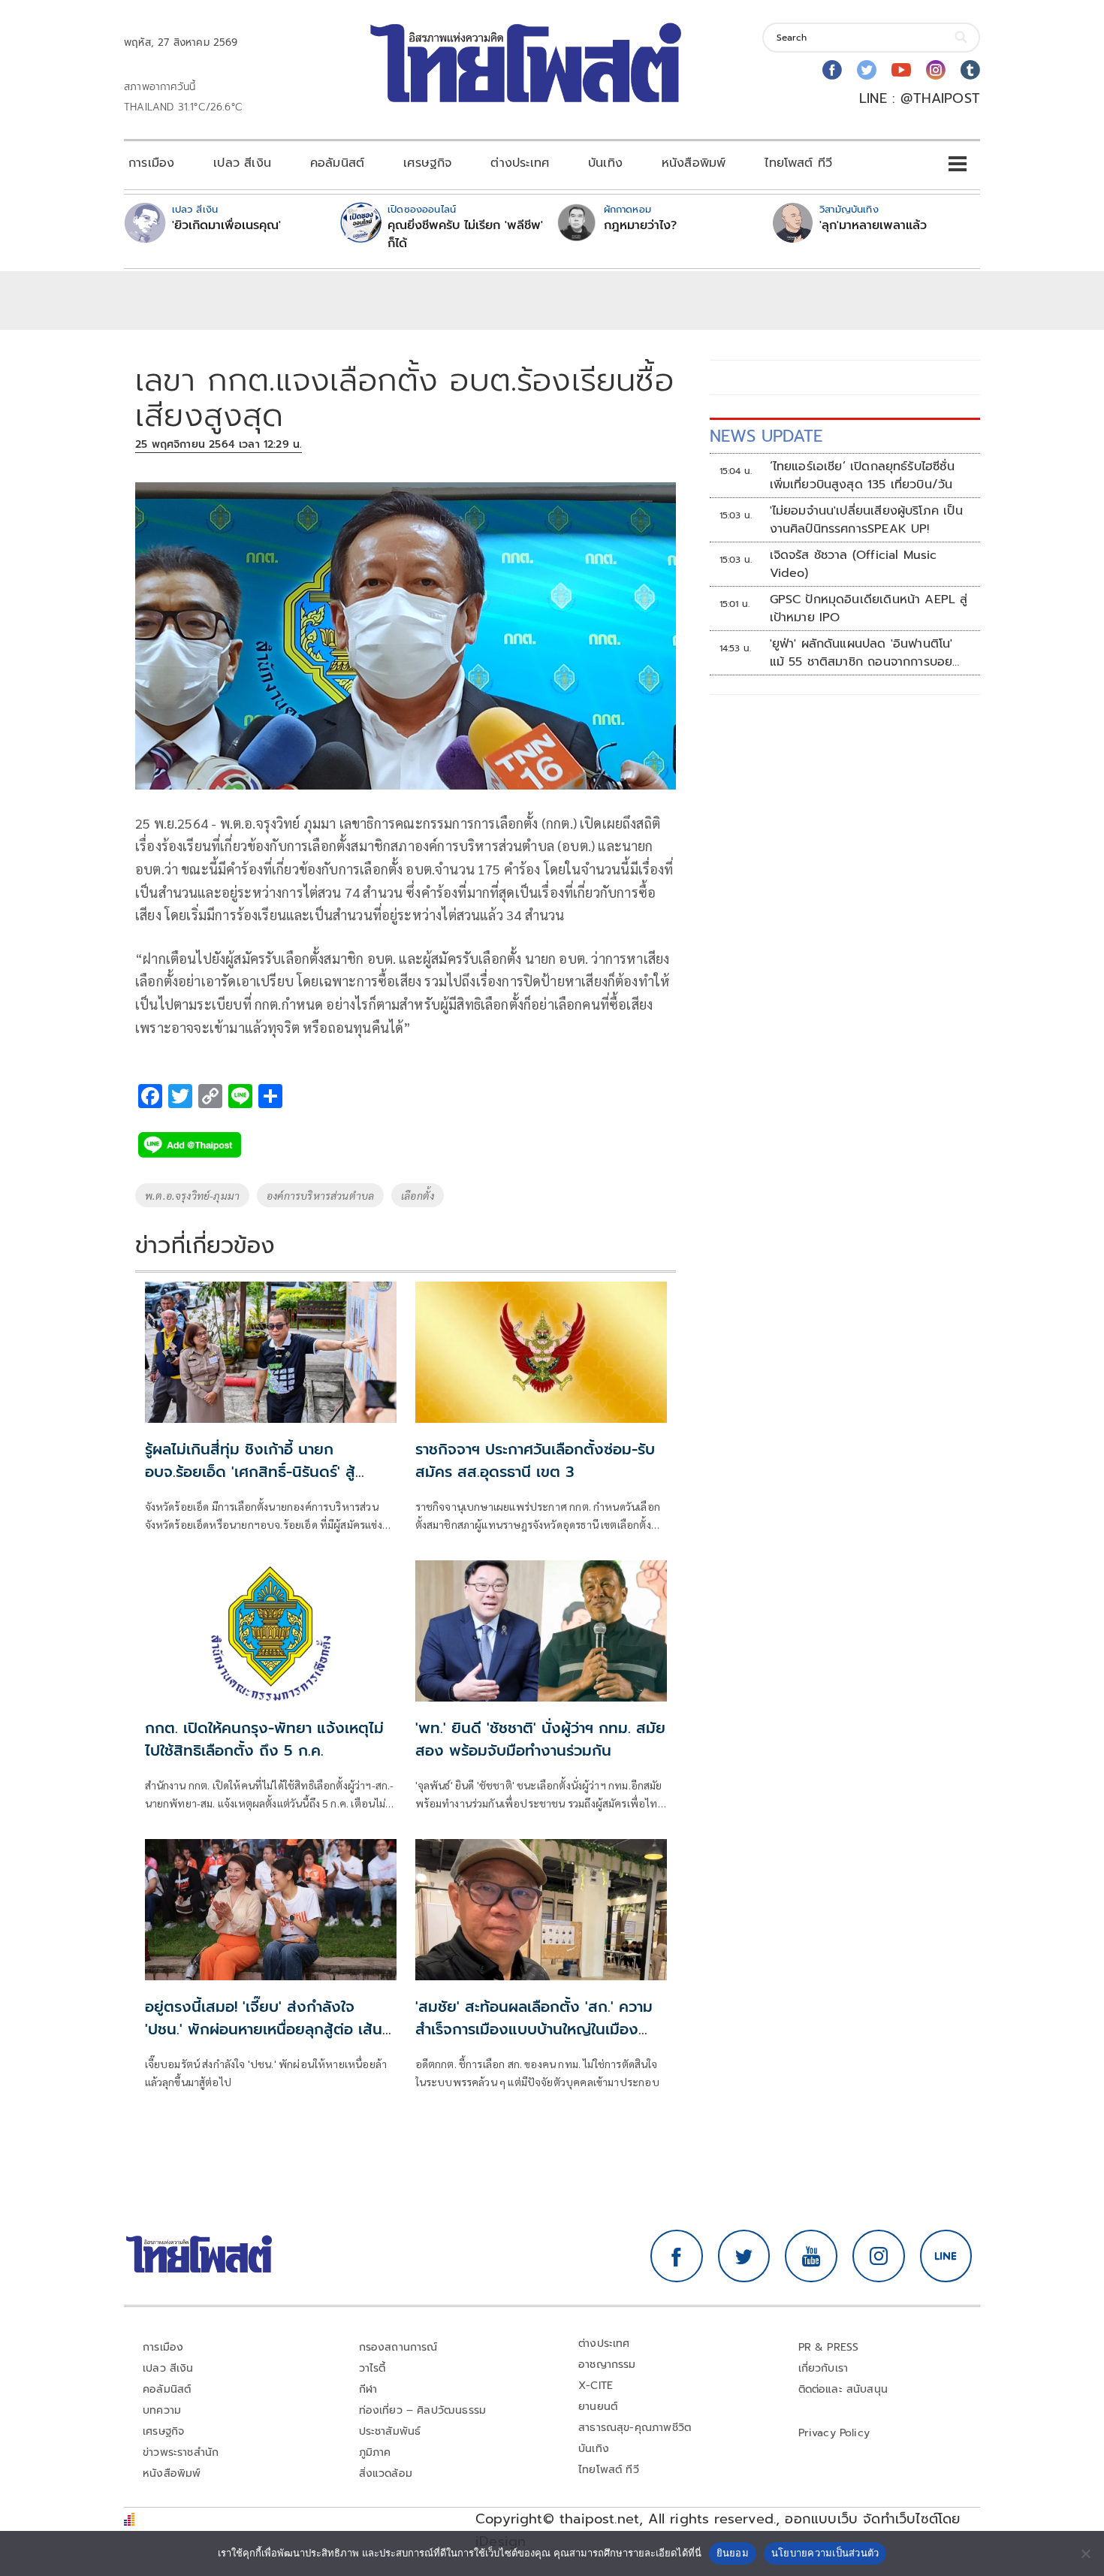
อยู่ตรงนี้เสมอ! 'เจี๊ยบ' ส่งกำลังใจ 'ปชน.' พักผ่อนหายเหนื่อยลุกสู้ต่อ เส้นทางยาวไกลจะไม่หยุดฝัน (264, 2029)
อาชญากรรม (607, 2365)
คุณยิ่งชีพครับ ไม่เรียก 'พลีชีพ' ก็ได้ (465, 234)
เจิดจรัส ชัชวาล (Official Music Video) (854, 564)
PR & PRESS (829, 2347)
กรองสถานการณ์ (398, 2347)
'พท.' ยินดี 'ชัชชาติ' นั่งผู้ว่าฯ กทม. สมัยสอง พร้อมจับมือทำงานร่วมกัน (540, 1739)
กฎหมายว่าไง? (640, 225)
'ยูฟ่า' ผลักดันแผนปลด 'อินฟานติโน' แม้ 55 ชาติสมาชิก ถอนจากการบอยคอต (861, 653)
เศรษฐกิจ (427, 163)
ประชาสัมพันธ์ (390, 2431)
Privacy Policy (834, 2433)
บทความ (162, 2410)
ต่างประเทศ (520, 163)
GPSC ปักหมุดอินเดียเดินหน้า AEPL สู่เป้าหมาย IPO (869, 609)
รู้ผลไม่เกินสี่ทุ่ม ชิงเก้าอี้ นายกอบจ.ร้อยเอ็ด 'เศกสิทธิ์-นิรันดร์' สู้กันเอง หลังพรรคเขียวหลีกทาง (250, 1472)
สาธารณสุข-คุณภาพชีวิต (635, 2428)
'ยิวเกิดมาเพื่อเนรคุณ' (226, 225)
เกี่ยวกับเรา (823, 2368)
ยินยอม (733, 2553)
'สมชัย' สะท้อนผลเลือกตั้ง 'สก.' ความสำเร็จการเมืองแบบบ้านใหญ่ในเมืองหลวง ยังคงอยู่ (534, 2029)
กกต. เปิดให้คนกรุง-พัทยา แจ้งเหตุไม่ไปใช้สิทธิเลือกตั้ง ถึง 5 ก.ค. (264, 1739)
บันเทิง (605, 163)
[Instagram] (936, 70)
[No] (1085, 2553)
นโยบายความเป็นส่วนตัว (825, 2553)
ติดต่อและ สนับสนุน (843, 2389)
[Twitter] (867, 70)
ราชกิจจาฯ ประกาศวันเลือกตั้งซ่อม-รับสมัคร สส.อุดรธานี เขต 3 (535, 1460)
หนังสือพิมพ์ (694, 163)
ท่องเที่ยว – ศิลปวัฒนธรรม (423, 2410)
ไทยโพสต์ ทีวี (798, 163)
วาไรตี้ (373, 2368)
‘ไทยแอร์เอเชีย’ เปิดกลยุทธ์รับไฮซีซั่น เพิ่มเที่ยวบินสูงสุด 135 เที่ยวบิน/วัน (862, 476)
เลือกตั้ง (418, 1195)
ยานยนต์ (598, 2407)
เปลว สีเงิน (242, 163)
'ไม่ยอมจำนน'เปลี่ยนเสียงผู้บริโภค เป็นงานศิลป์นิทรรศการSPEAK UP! (866, 520)
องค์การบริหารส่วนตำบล (320, 1195)
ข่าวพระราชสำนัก (181, 2452)
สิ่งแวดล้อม (386, 2473)
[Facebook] (832, 70)
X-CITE (596, 2386)
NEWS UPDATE (766, 436)
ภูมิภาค (375, 2452)
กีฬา (368, 2389)
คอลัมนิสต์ (337, 163)
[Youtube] (901, 70)
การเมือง (151, 163)
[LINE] (946, 2256)
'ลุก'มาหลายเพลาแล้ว (873, 225)
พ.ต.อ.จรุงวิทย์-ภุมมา (192, 1195)
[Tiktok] (970, 70)
